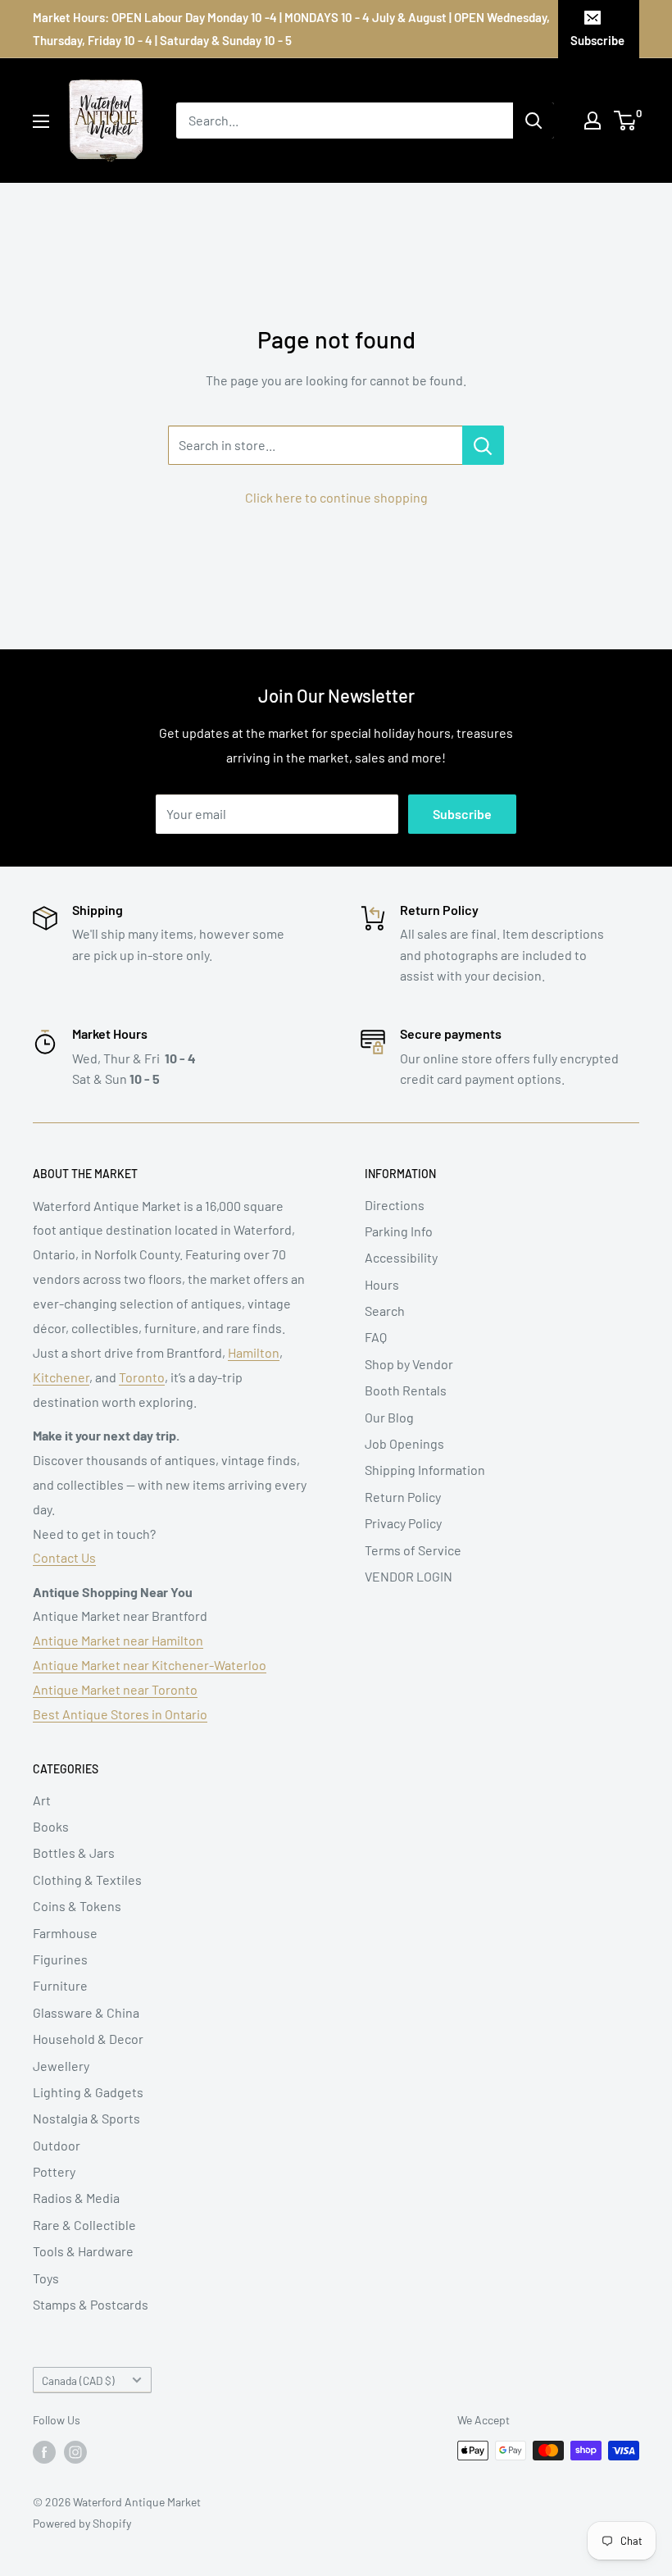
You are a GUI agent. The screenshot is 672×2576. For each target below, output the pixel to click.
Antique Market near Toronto (115, 1689)
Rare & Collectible (84, 2225)
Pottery (54, 2171)
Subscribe (597, 40)
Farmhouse (65, 1933)
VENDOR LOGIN (409, 1576)
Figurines (60, 1959)
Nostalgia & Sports (86, 2118)
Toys (46, 2278)
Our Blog (389, 1417)
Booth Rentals (406, 1390)
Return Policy (403, 1497)
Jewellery (61, 2066)
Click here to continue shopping (336, 497)
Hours (382, 1284)
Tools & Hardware (83, 2251)
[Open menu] (41, 121)
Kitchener (61, 1377)
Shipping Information (425, 1470)
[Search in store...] (483, 445)
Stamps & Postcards (91, 2304)
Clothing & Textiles (87, 1880)
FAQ (376, 1337)
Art (42, 1800)
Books (51, 1826)
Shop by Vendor (409, 1364)
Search (385, 1311)
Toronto (142, 1377)
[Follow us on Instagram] (75, 2452)
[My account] (593, 121)
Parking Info (399, 1231)
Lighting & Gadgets (88, 2092)
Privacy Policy (403, 1523)
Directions (395, 1205)
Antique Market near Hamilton (118, 1640)
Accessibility (401, 1257)
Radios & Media (76, 2198)
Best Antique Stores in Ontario (120, 1714)
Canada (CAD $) (78, 2380)
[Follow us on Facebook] (44, 2452)
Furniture (60, 1985)
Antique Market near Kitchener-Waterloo (150, 1665)
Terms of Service (413, 1550)
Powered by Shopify (82, 2523)
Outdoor (57, 2145)
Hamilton (254, 1352)
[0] (626, 121)
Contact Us (64, 1557)
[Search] (534, 121)
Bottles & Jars (74, 1852)
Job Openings (404, 1443)
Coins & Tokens (77, 1906)
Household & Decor (88, 2039)
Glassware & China (86, 2012)
